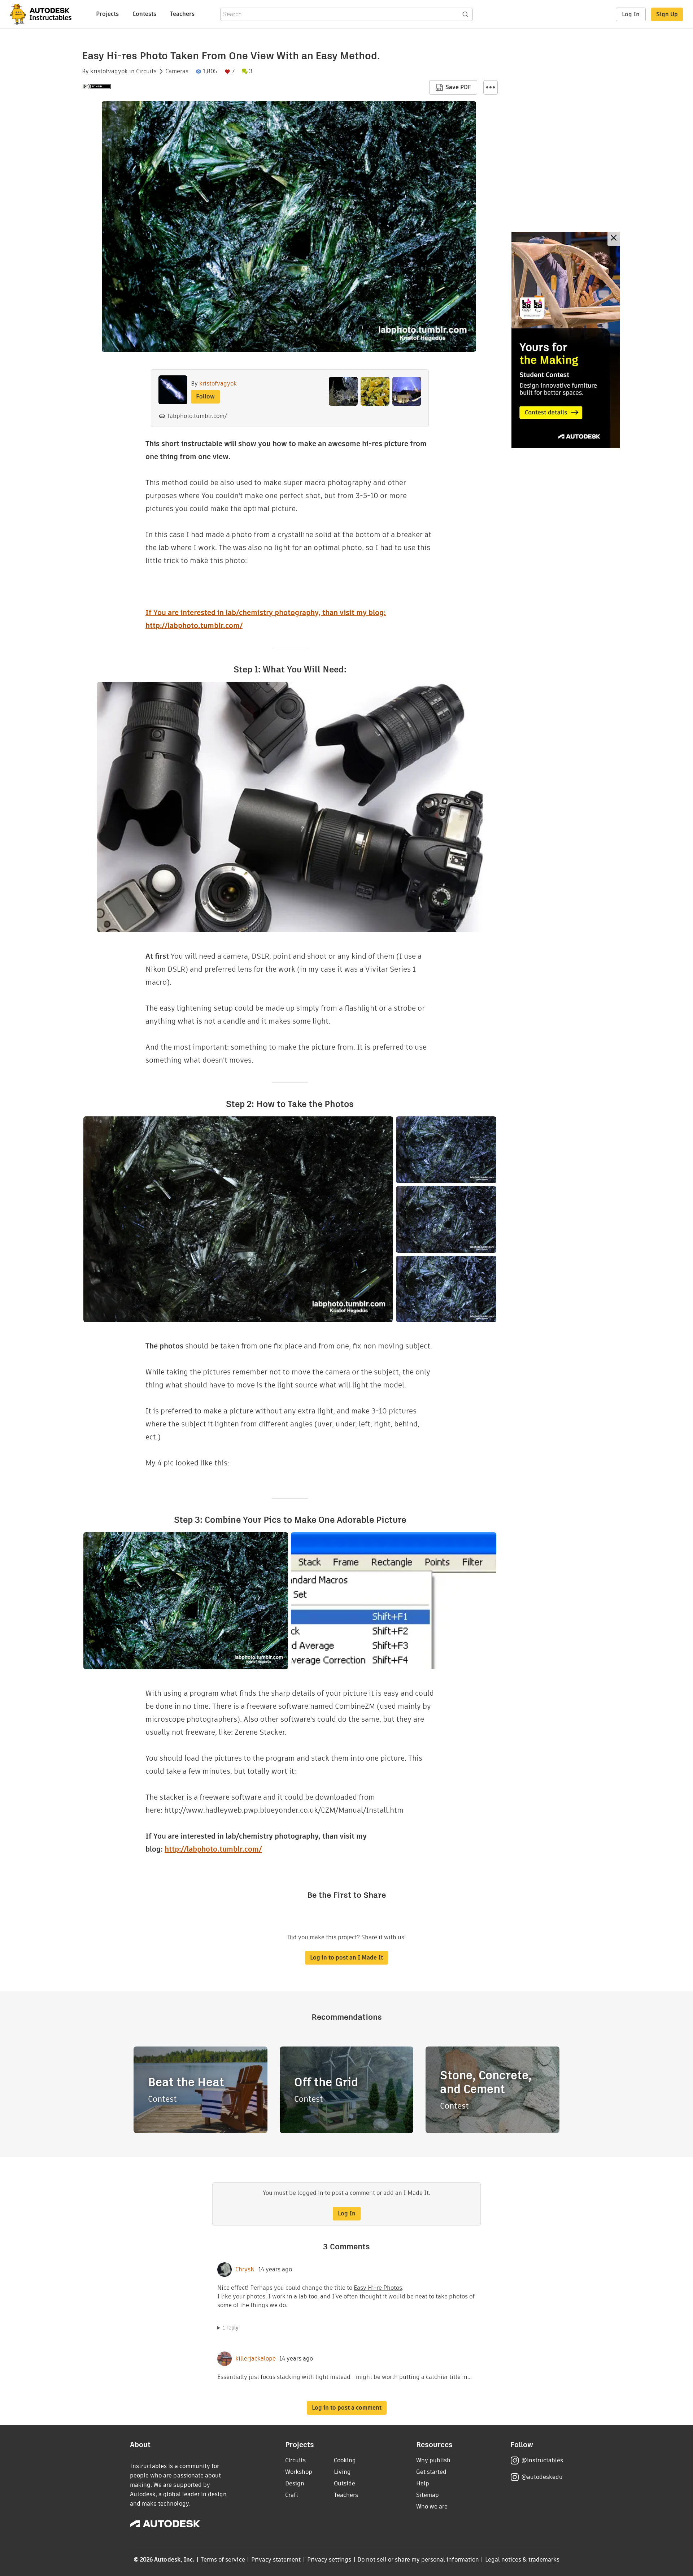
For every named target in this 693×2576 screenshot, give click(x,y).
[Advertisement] (566, 340)
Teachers (182, 14)
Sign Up (667, 14)
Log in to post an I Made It (346, 1958)
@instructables (542, 2460)
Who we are (432, 2507)
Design (295, 2483)
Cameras (177, 71)
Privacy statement (276, 2560)
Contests (144, 14)
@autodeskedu (542, 2477)
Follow (205, 396)
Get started (431, 2472)
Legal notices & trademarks (522, 2560)
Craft (292, 2495)
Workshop (299, 2472)
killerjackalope (256, 2359)
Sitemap (428, 2495)
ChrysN (245, 2270)
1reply (231, 2328)
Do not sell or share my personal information (418, 2560)
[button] (491, 87)
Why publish (433, 2460)
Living (342, 2472)
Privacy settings (329, 2560)
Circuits (146, 71)
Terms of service (223, 2560)
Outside (345, 2483)
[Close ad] (614, 239)
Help (423, 2483)
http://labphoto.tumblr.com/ (213, 1849)
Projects (107, 14)
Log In (631, 14)
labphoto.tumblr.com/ (197, 416)
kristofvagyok (109, 71)
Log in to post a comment (347, 2408)
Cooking (345, 2460)
